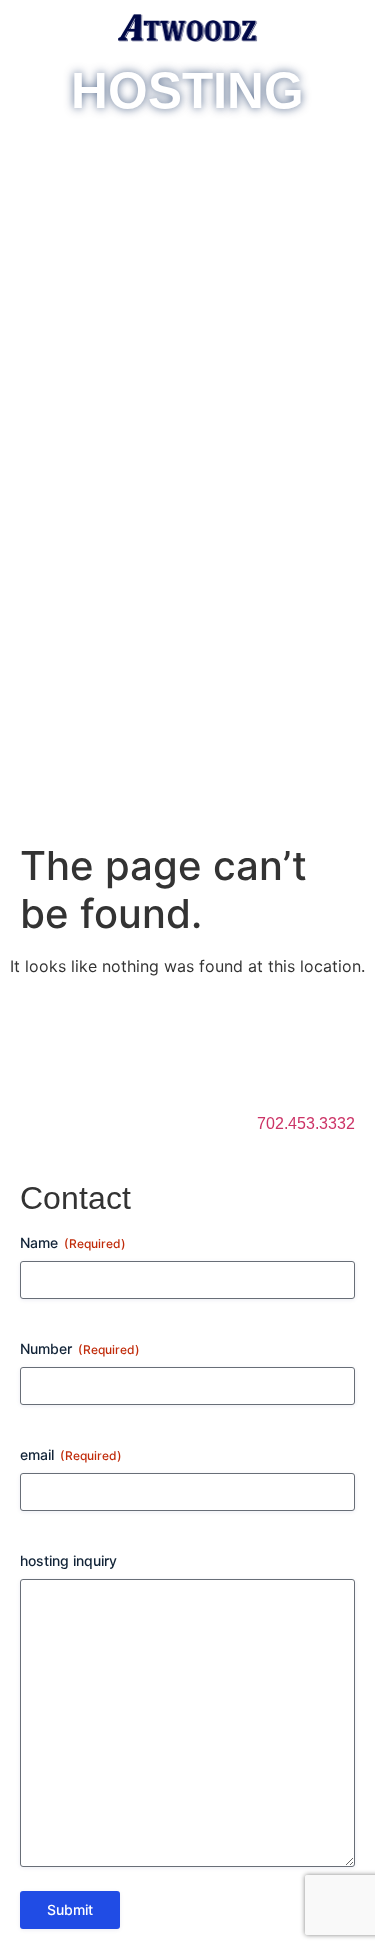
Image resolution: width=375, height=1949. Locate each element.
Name (73, 1242)
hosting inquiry (68, 1560)
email (71, 1454)
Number (80, 1348)
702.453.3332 (306, 1123)
